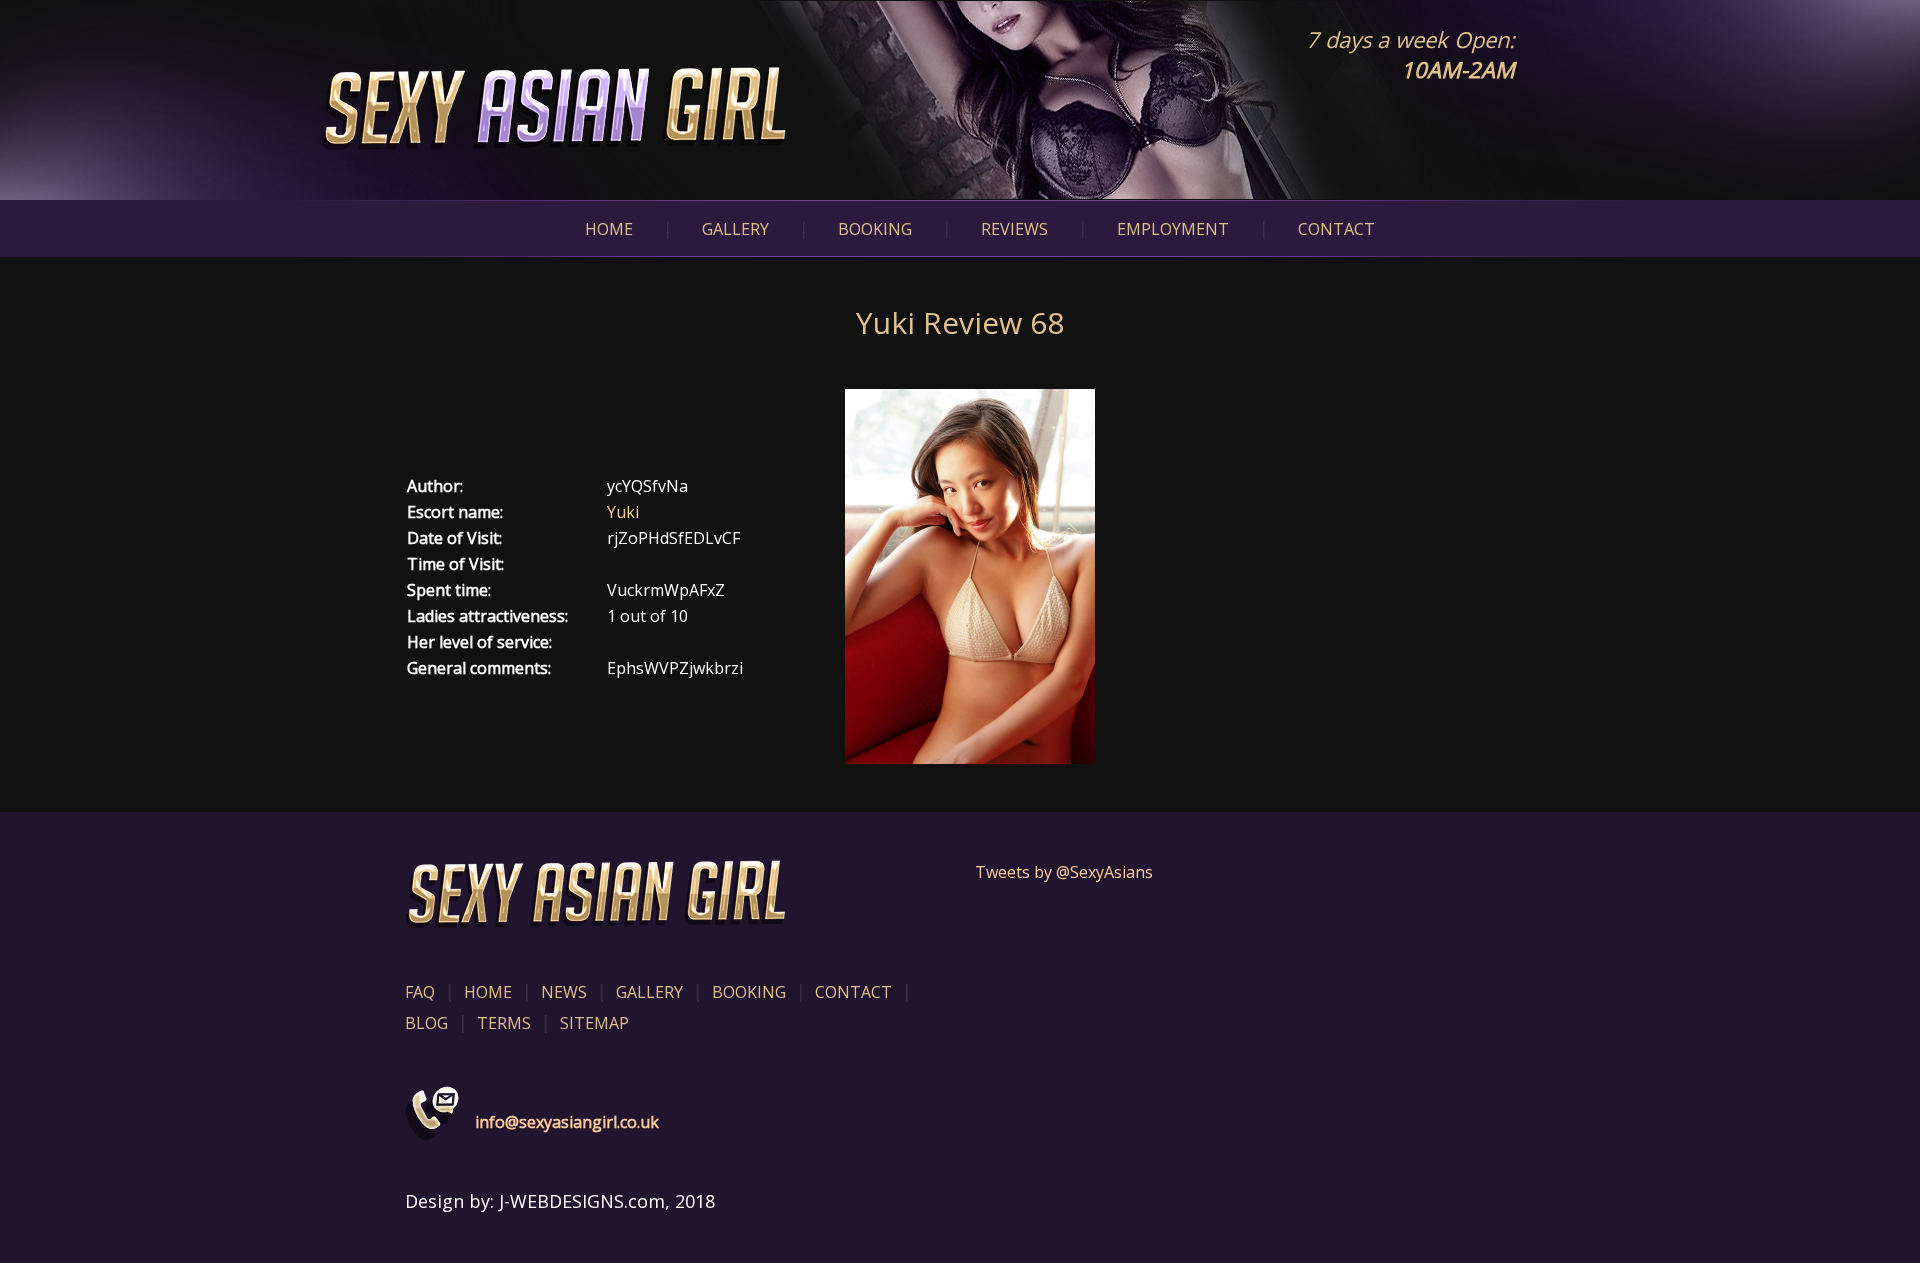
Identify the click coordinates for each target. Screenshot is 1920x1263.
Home (609, 229)
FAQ (420, 992)
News (564, 992)
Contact (1336, 229)
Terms (504, 1023)
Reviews (1014, 229)
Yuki (623, 512)
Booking (875, 229)
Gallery (735, 229)
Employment (1173, 229)
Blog (426, 1023)
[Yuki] (970, 575)
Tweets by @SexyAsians (1064, 872)
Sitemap (594, 1023)
